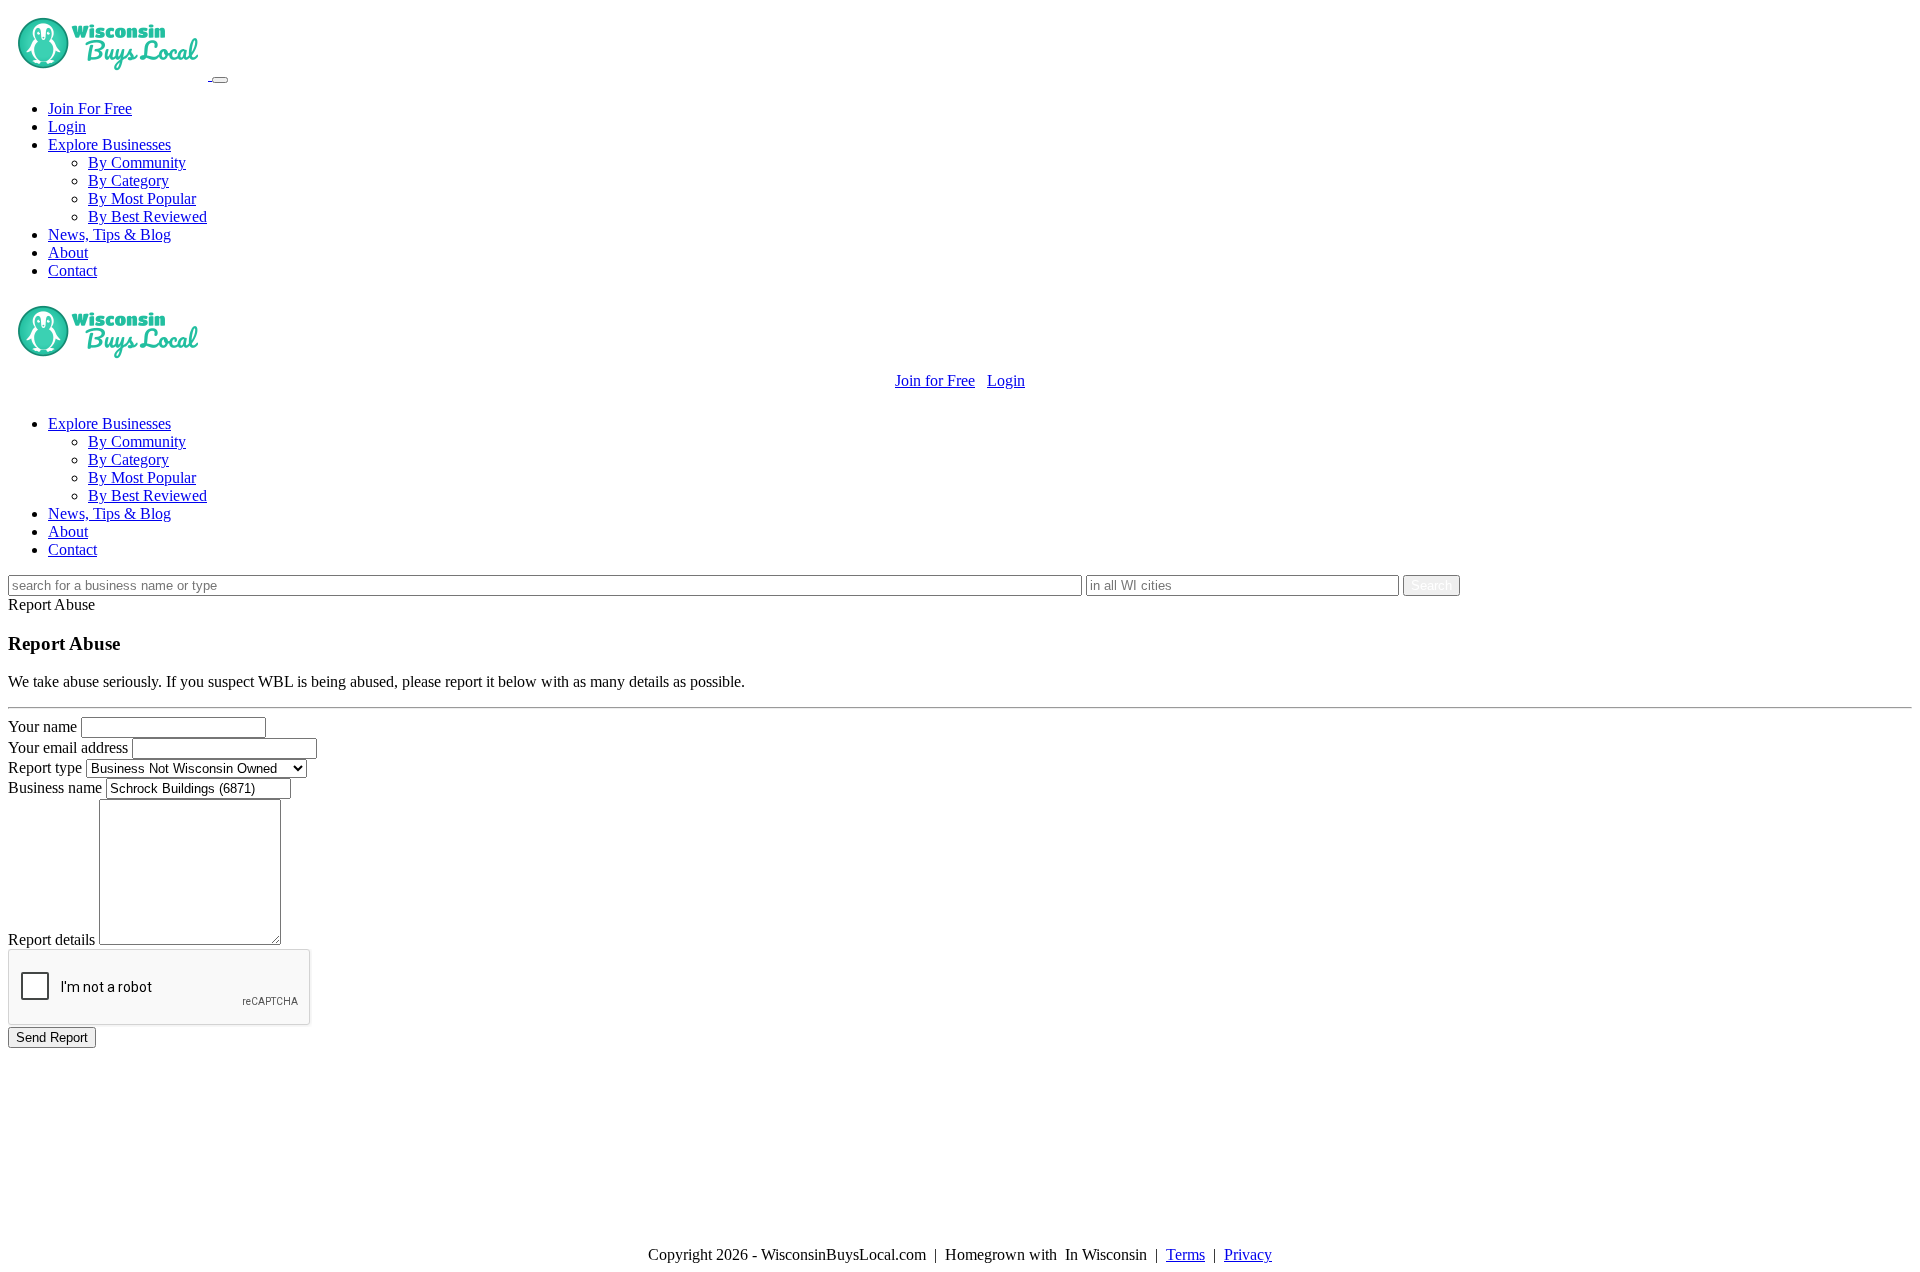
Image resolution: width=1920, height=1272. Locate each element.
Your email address (68, 747)
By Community (137, 162)
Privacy (1248, 1254)
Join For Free (90, 108)
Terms (1185, 1254)
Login (67, 126)
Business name (55, 787)
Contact (72, 270)
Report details (51, 939)
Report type (45, 767)
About (68, 252)
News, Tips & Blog (109, 234)
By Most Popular (142, 198)
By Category (128, 180)
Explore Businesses (109, 144)
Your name (42, 726)
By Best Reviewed (147, 216)
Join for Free (935, 380)
